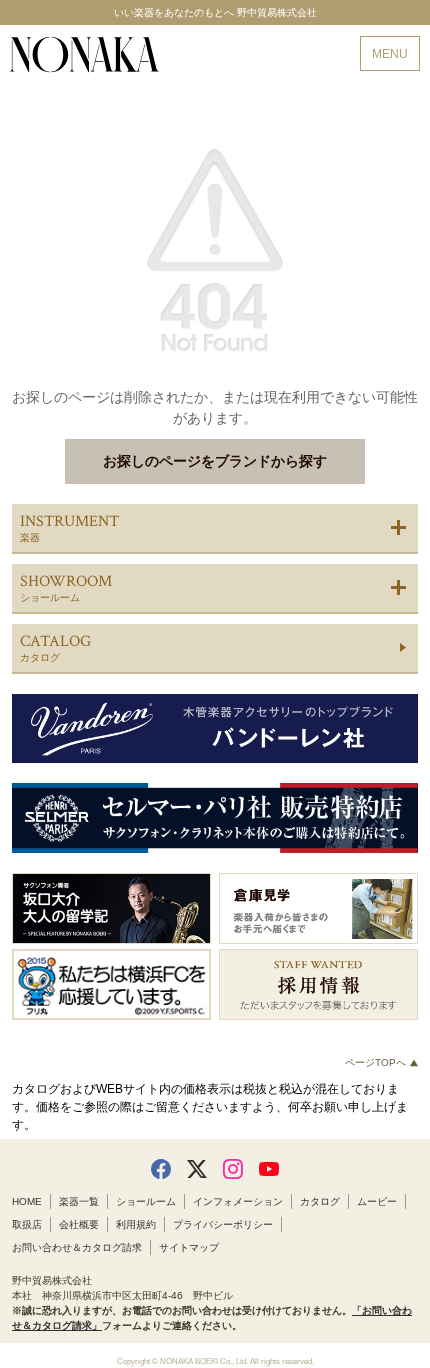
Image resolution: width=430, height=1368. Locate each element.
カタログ (320, 1201)
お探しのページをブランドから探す (215, 461)
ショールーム (146, 1201)
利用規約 (136, 1224)
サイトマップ (189, 1247)
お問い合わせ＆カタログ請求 (77, 1247)
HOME (27, 1201)
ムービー (377, 1201)
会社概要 (79, 1224)
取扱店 (27, 1224)
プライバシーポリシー (223, 1224)
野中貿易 (84, 54)
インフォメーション (238, 1201)
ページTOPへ (377, 1062)
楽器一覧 (79, 1201)
